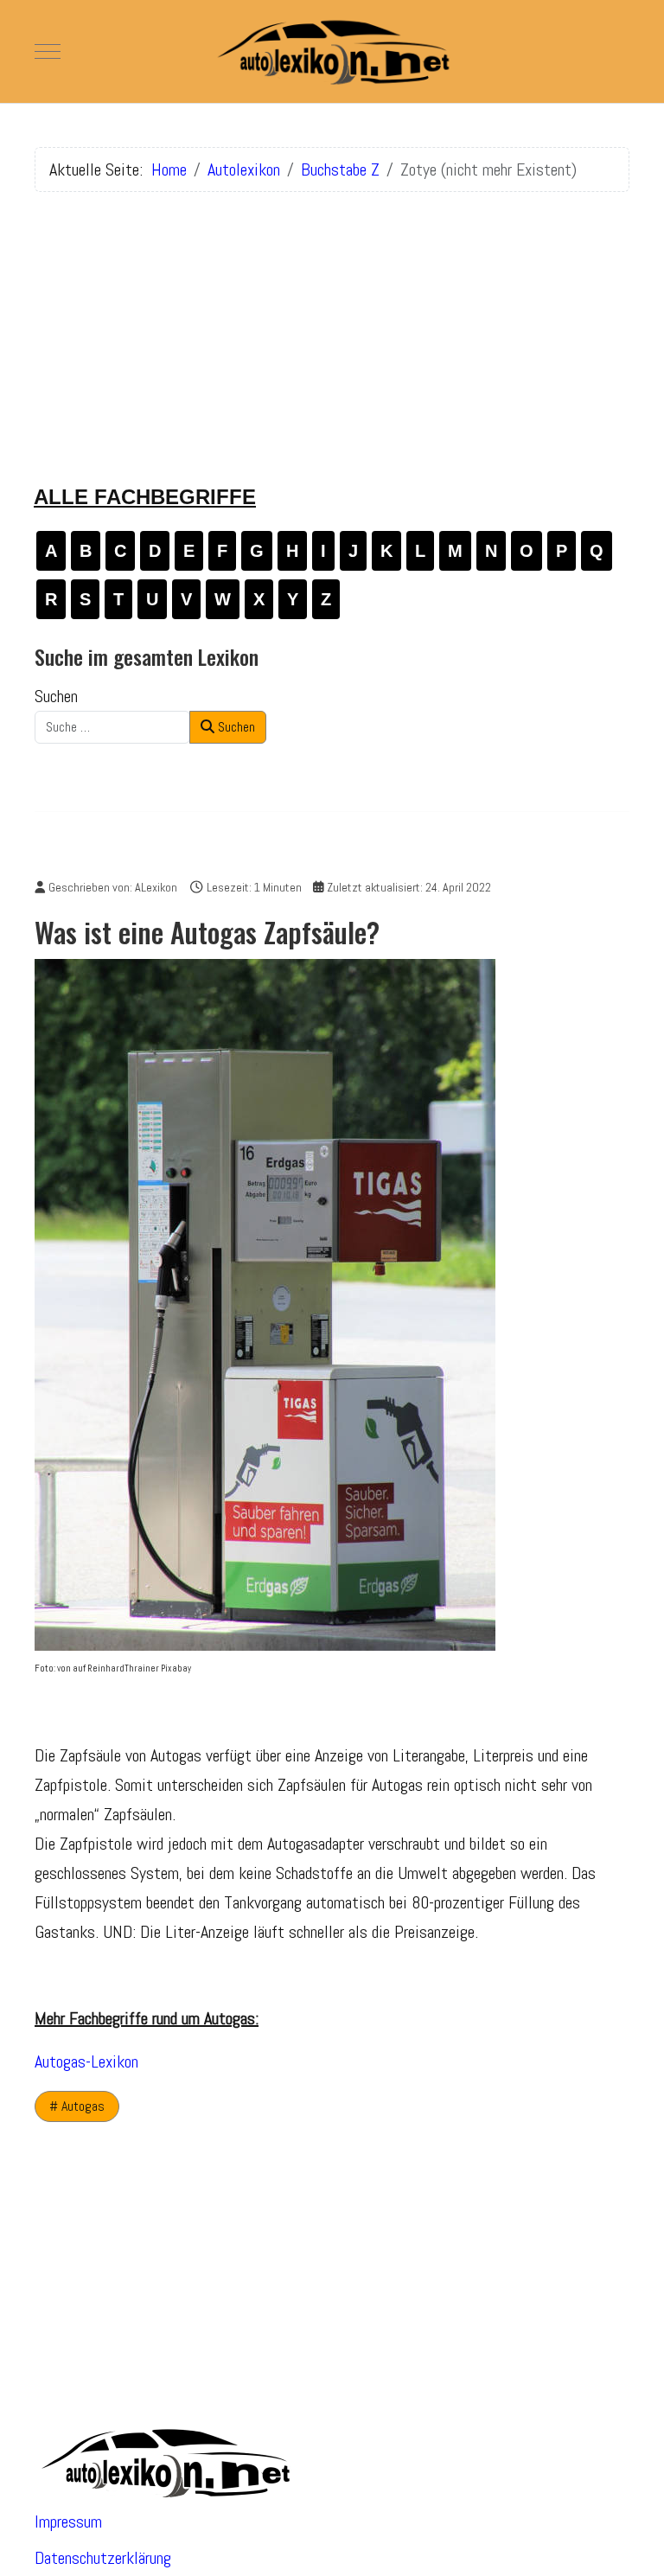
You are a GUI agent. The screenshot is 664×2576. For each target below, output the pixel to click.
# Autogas (77, 2106)
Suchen (56, 696)
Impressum (68, 2522)
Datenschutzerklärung (103, 2558)
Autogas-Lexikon (86, 2061)
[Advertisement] (332, 327)
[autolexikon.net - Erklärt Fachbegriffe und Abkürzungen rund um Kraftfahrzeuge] (332, 51)
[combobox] (112, 727)
